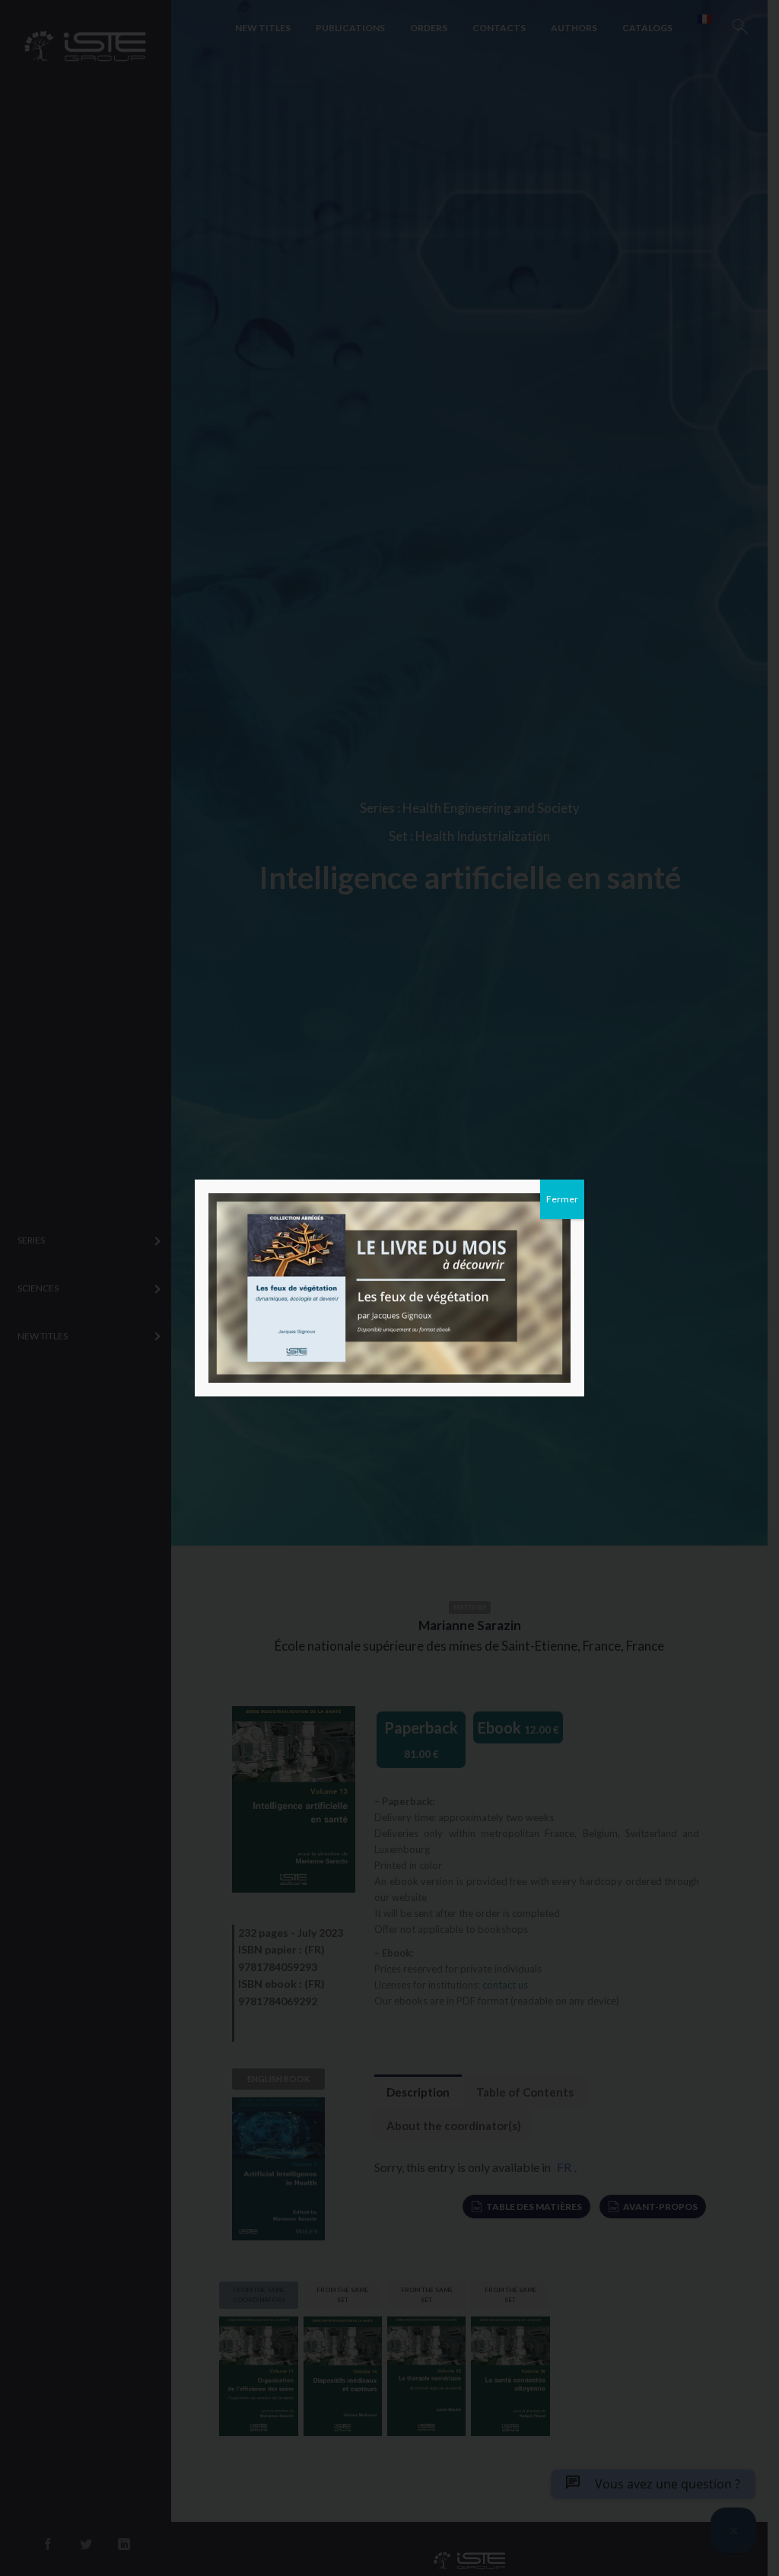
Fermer (562, 1199)
